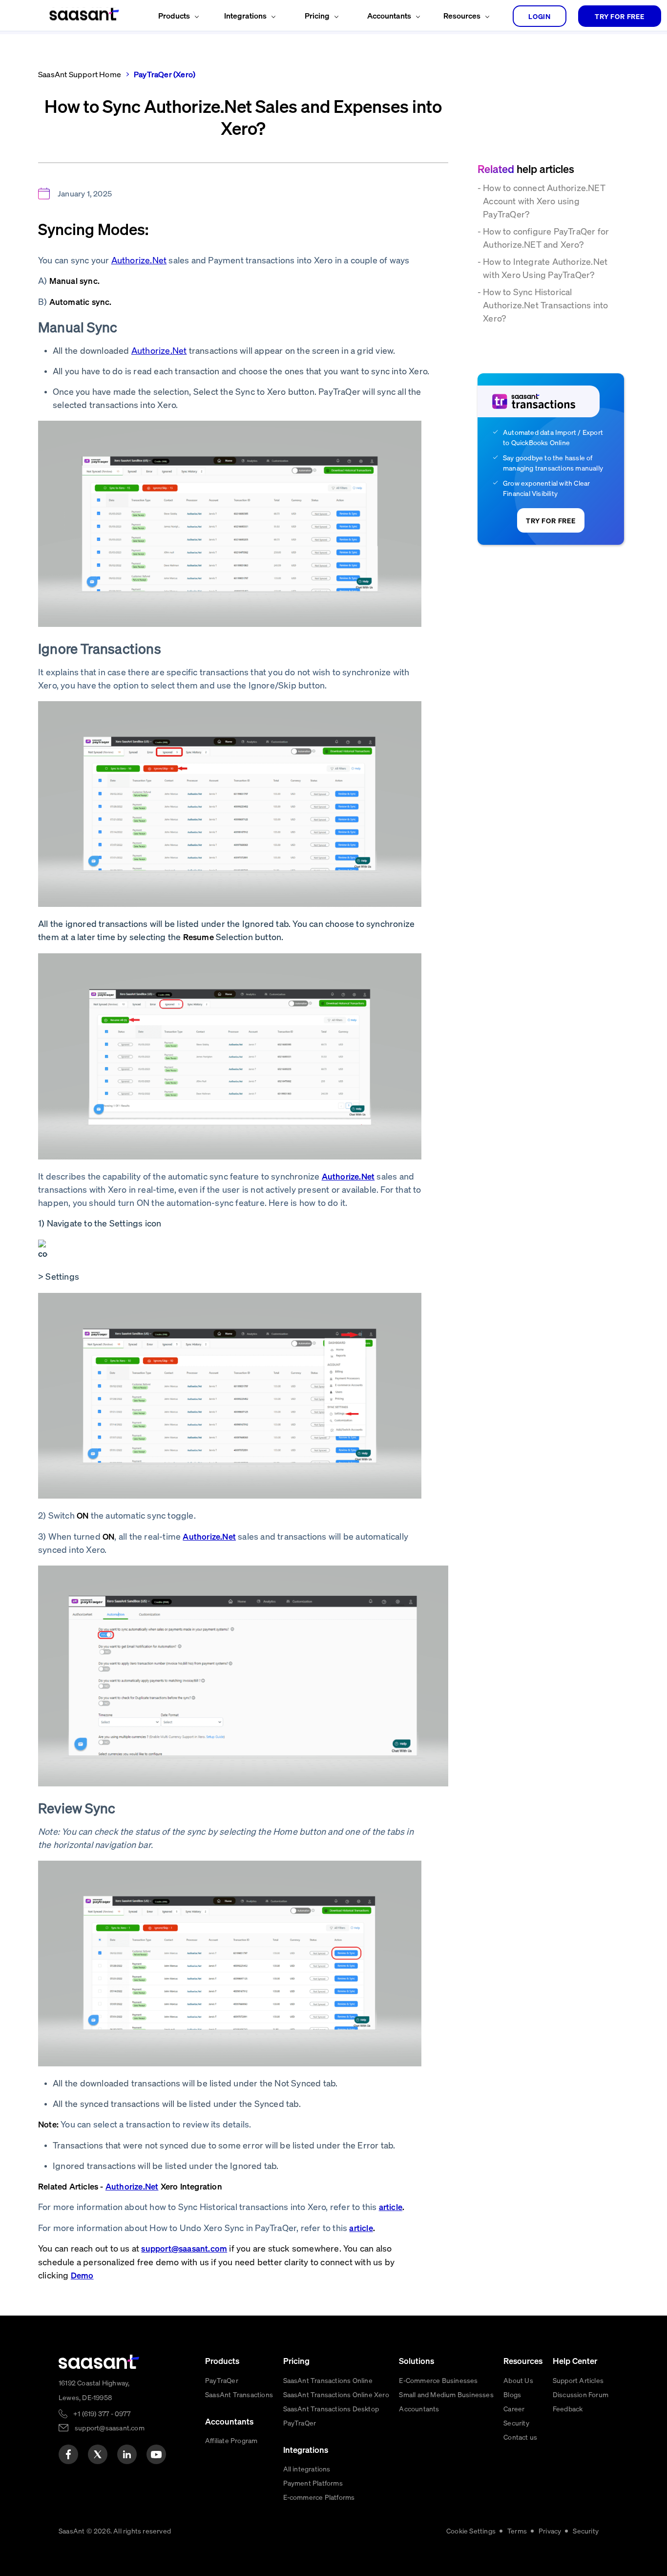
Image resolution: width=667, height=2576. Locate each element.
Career (514, 2408)
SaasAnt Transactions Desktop (331, 2408)
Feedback (568, 2408)
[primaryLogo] (99, 2362)
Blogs (512, 2394)
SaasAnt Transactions (239, 2394)
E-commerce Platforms (319, 2497)
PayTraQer (222, 2380)
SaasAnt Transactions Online (328, 2380)
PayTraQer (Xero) (165, 74)
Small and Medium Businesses (446, 2394)
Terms (517, 2531)
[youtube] (156, 2454)
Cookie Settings (471, 2531)
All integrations (307, 2469)
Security (516, 2423)
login (540, 16)
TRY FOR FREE (620, 16)
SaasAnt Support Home (80, 74)
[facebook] (68, 2454)
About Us (518, 2380)
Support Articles (578, 2380)
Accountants (419, 2408)
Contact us (520, 2437)
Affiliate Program (231, 2440)
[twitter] (98, 2454)
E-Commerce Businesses (438, 2380)
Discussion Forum (581, 2394)
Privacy (550, 2531)
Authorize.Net (139, 260)
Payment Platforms (313, 2483)
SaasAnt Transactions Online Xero (336, 2394)
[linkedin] (127, 2454)
